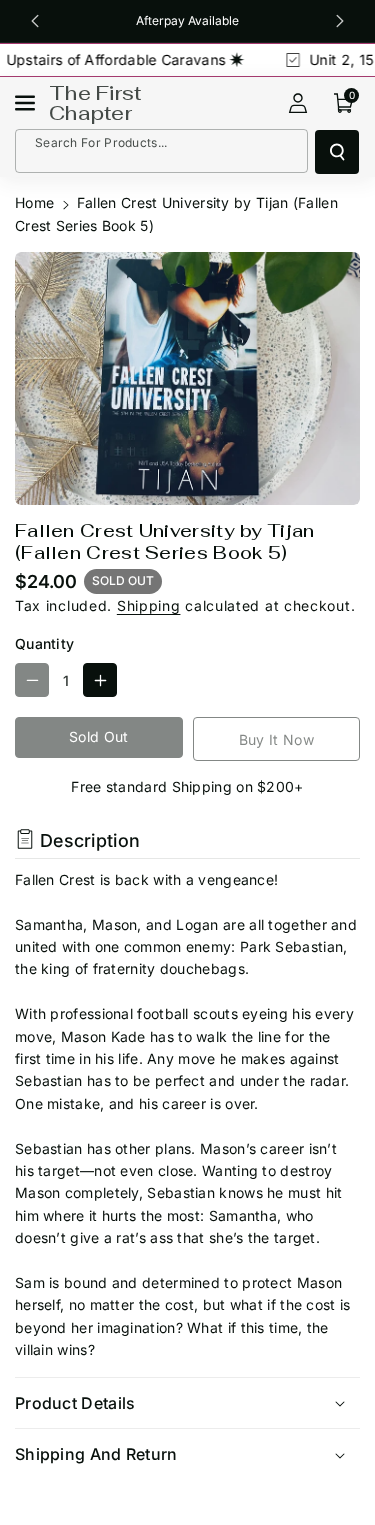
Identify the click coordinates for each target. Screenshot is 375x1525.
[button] (27, 103)
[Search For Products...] (337, 152)
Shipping (149, 605)
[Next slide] (340, 21)
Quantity (44, 643)
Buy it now (276, 739)
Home (34, 202)
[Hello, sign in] (298, 103)
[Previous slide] (35, 21)
